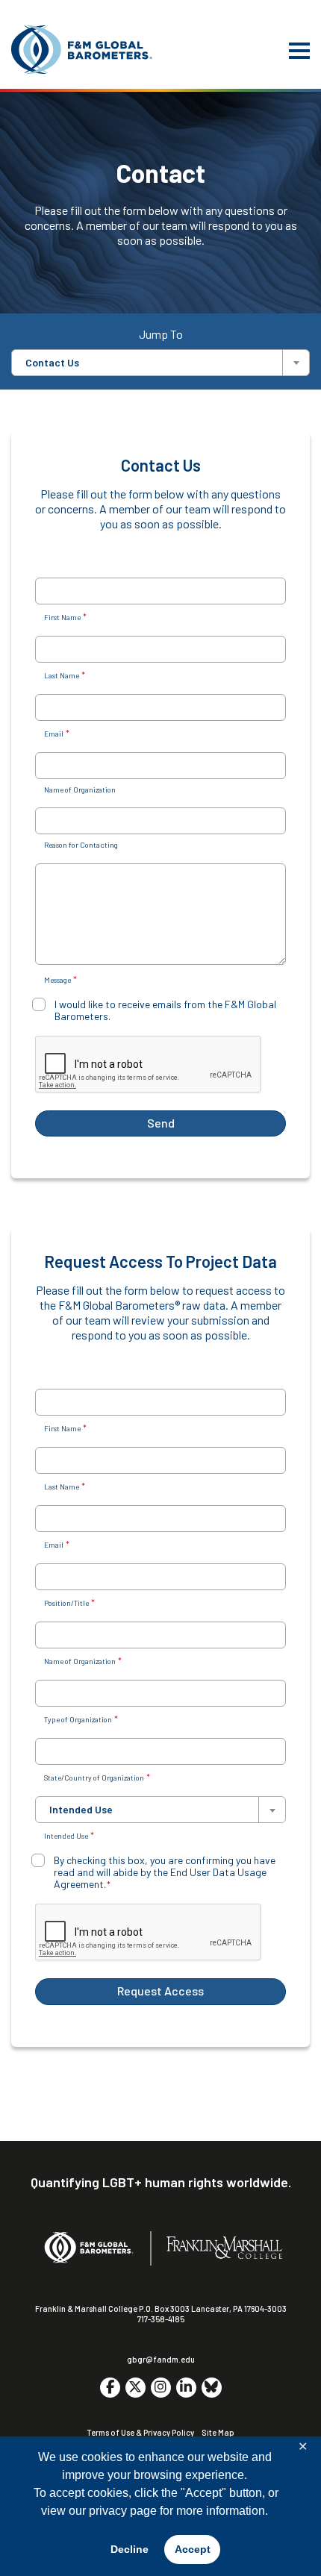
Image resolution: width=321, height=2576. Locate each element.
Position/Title (69, 1603)
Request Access (160, 1991)
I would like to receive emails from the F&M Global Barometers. (165, 1010)
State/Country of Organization (97, 1777)
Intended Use (69, 1835)
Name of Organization (80, 790)
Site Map (218, 2432)
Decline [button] (130, 2549)
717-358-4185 (161, 2319)
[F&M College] (224, 2248)
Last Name (65, 675)
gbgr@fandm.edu (161, 2359)
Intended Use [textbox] (81, 1810)
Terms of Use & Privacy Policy (140, 2432)
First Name (65, 617)
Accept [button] (193, 2549)
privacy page (123, 2511)
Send (161, 1123)
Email (57, 733)
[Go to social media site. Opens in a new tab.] (110, 2388)
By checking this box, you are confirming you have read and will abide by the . (165, 1872)
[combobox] (160, 363)
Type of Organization (81, 1719)
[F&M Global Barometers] (82, 50)
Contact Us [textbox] (52, 363)
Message (60, 979)
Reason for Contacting (81, 845)
